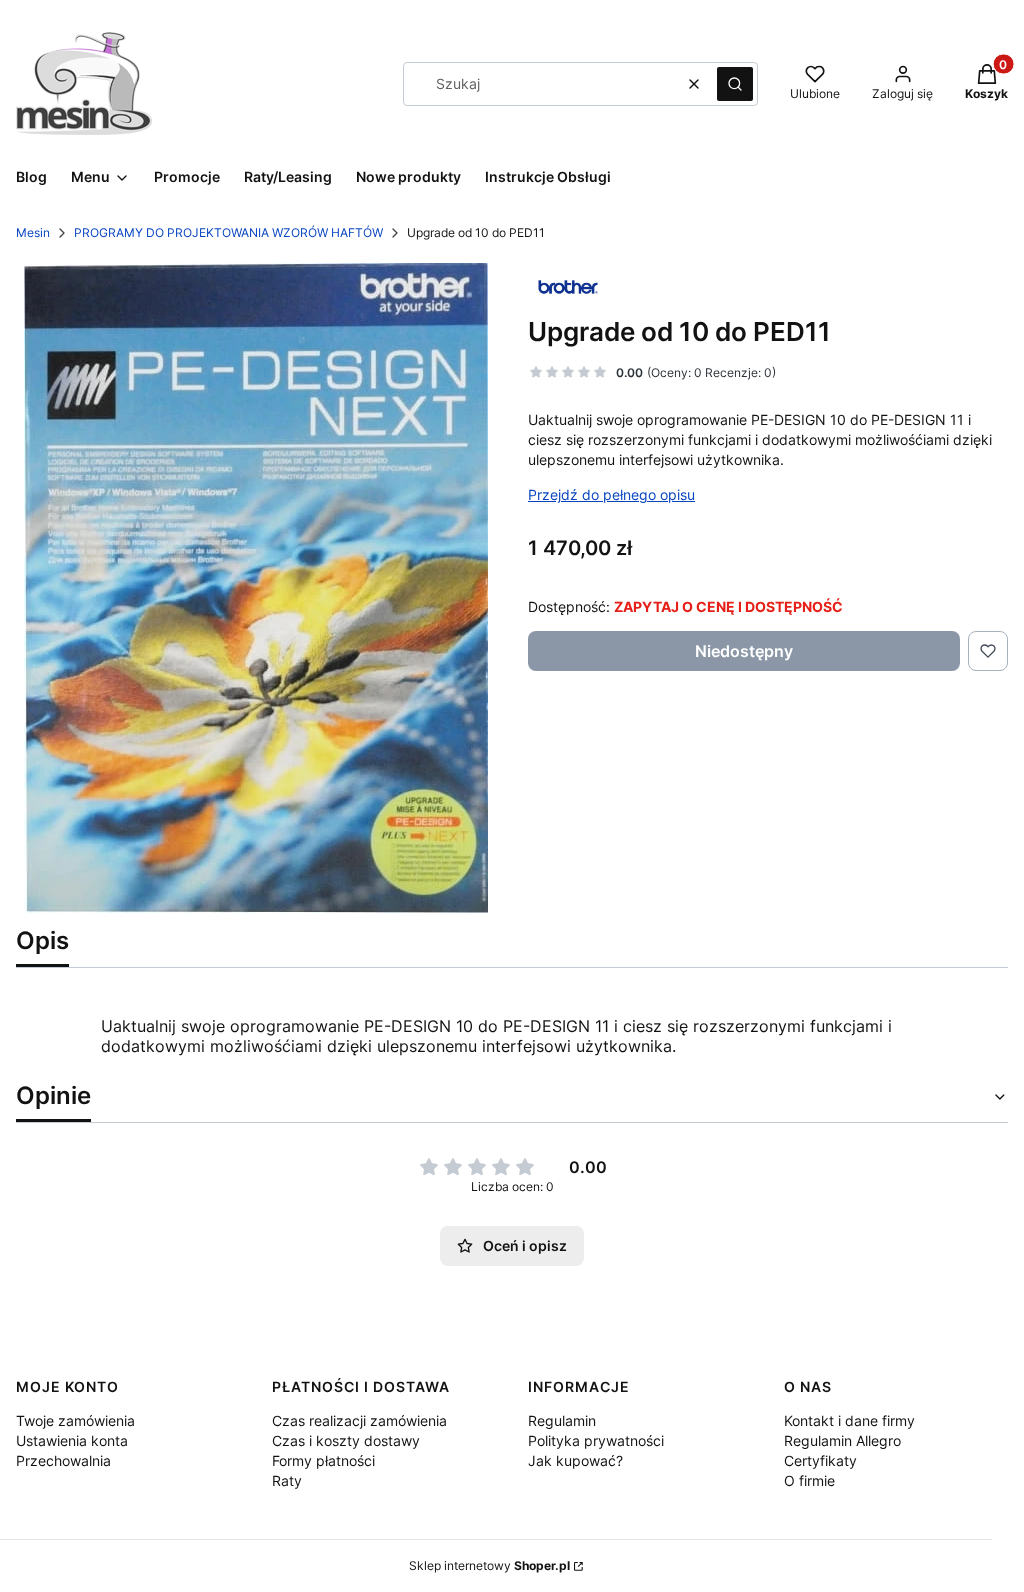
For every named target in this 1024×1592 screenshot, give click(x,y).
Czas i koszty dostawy (346, 1440)
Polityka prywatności (596, 1440)
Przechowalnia (63, 1460)
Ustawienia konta (72, 1440)
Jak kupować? (575, 1460)
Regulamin (562, 1420)
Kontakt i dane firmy (849, 1420)
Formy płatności (323, 1460)
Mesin (33, 232)
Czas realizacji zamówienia (359, 1420)
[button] (735, 84)
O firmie (809, 1480)
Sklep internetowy (489, 1565)
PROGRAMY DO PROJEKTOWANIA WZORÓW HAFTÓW (228, 232)
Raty (287, 1480)
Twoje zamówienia (75, 1420)
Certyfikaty (820, 1460)
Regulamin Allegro (842, 1440)
